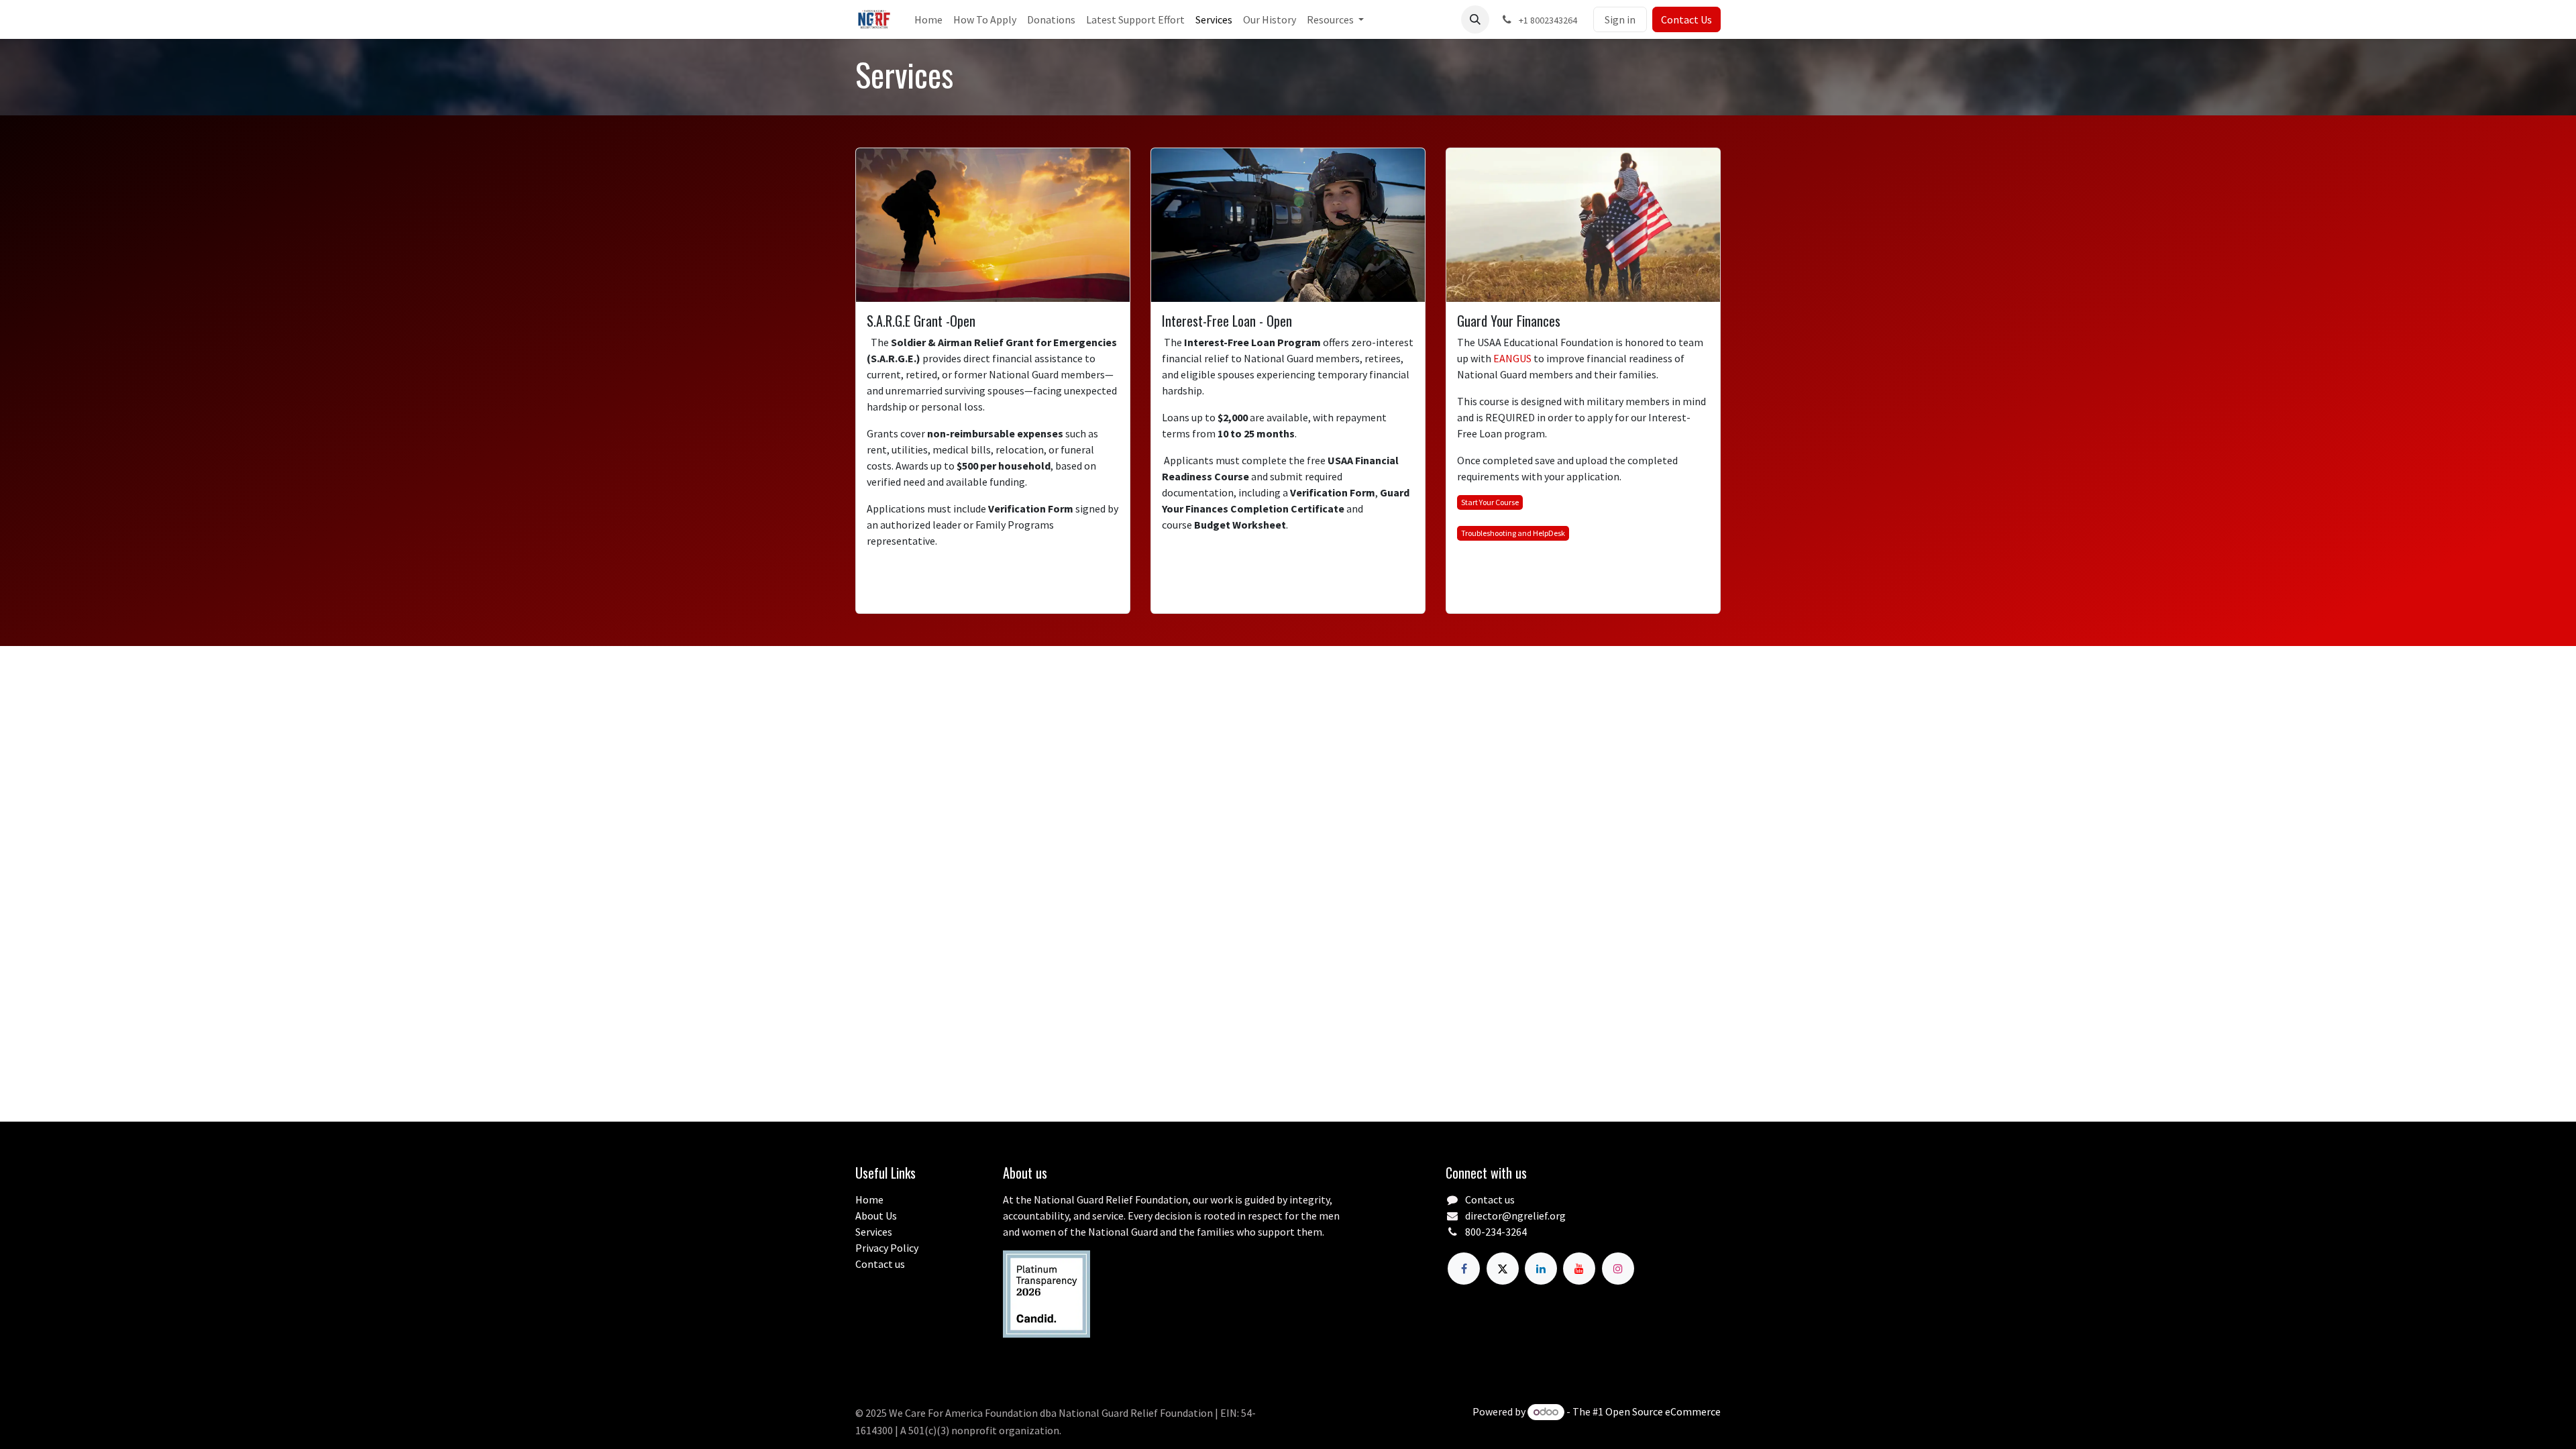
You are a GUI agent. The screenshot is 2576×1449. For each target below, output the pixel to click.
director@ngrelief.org (1515, 1216)
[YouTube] (1579, 1269)
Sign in (1620, 19)
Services (874, 1232)
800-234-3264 (1496, 1232)
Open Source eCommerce (1663, 1411)
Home (869, 1199)
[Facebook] (1464, 1269)
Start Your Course (1490, 502)
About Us (876, 1216)
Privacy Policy (887, 1248)
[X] (1503, 1269)
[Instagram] (1618, 1269)
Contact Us (1686, 19)
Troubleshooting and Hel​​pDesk (1513, 533)
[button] (1475, 19)
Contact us (880, 1264)
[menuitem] (928, 19)
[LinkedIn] (1541, 1269)
